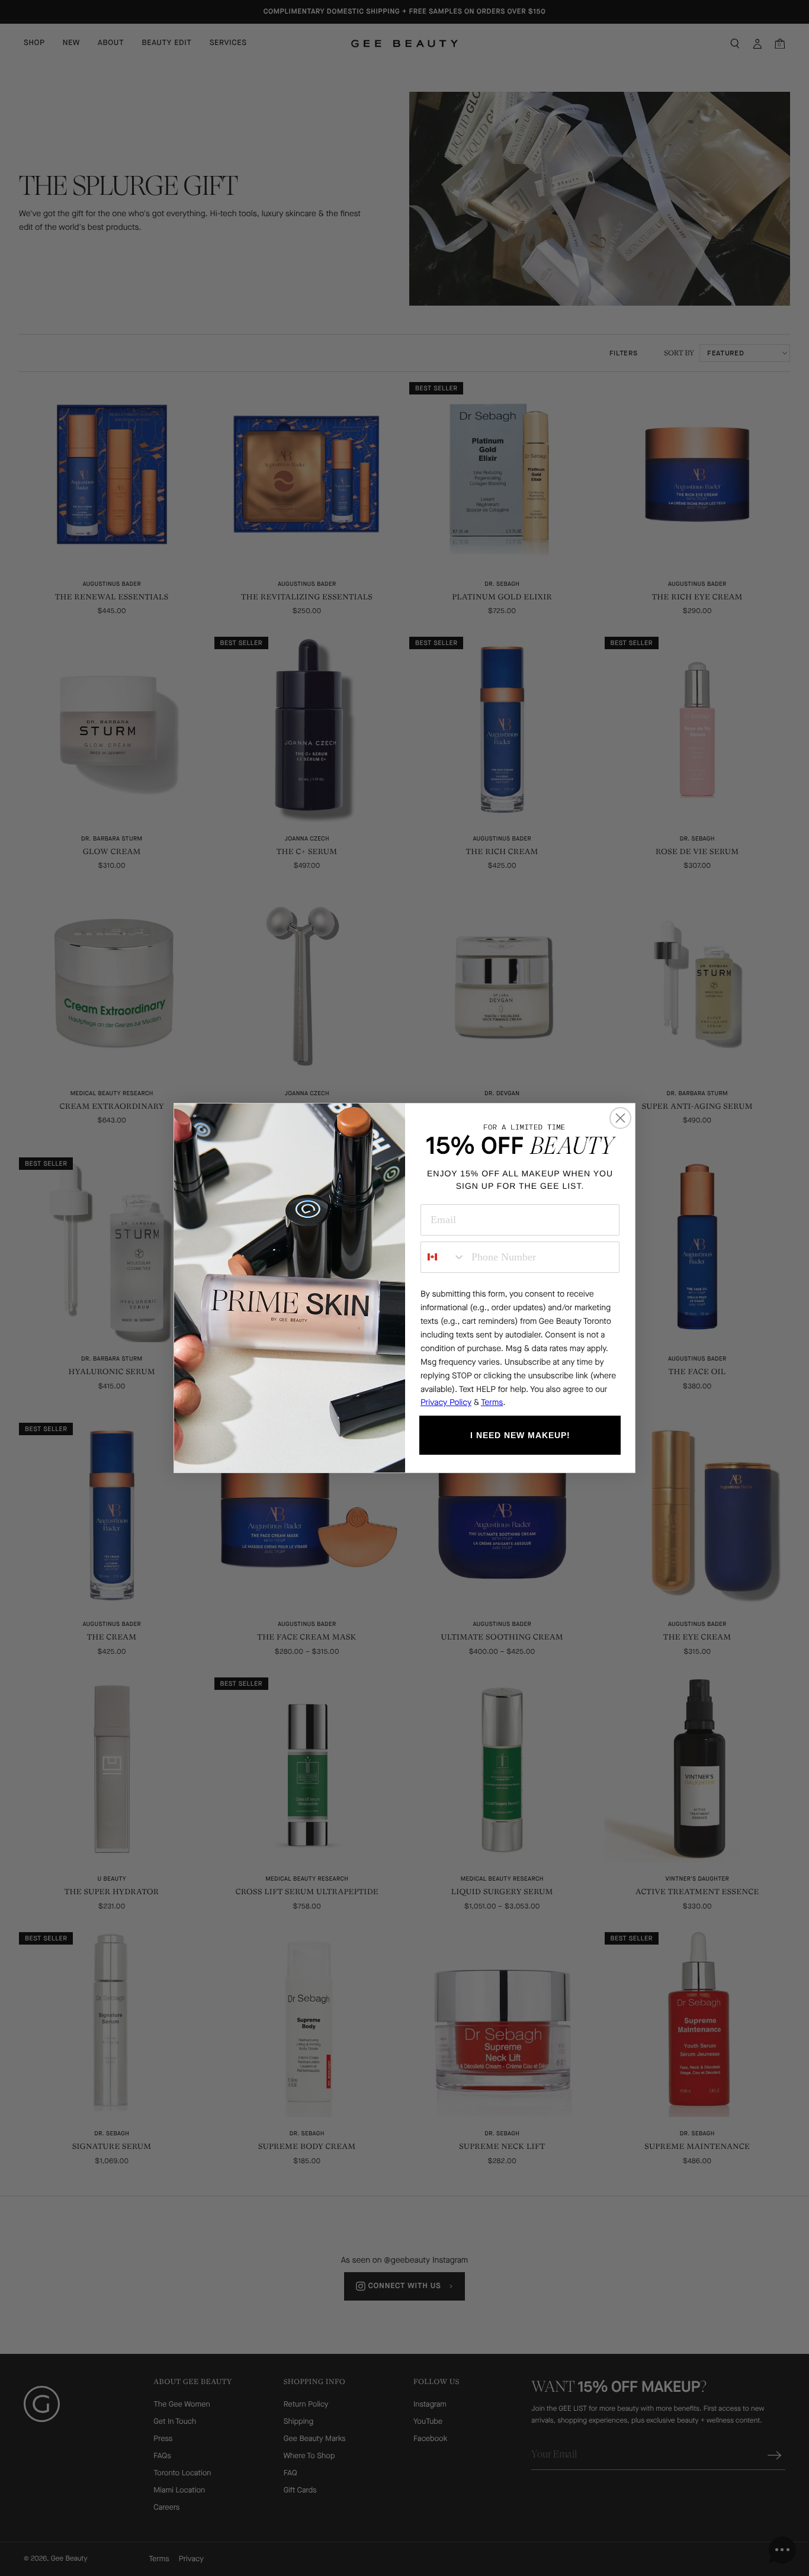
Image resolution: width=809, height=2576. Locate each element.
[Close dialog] (620, 1118)
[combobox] (443, 1257)
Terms (492, 1402)
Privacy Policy (446, 1402)
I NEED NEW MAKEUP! (520, 1435)
